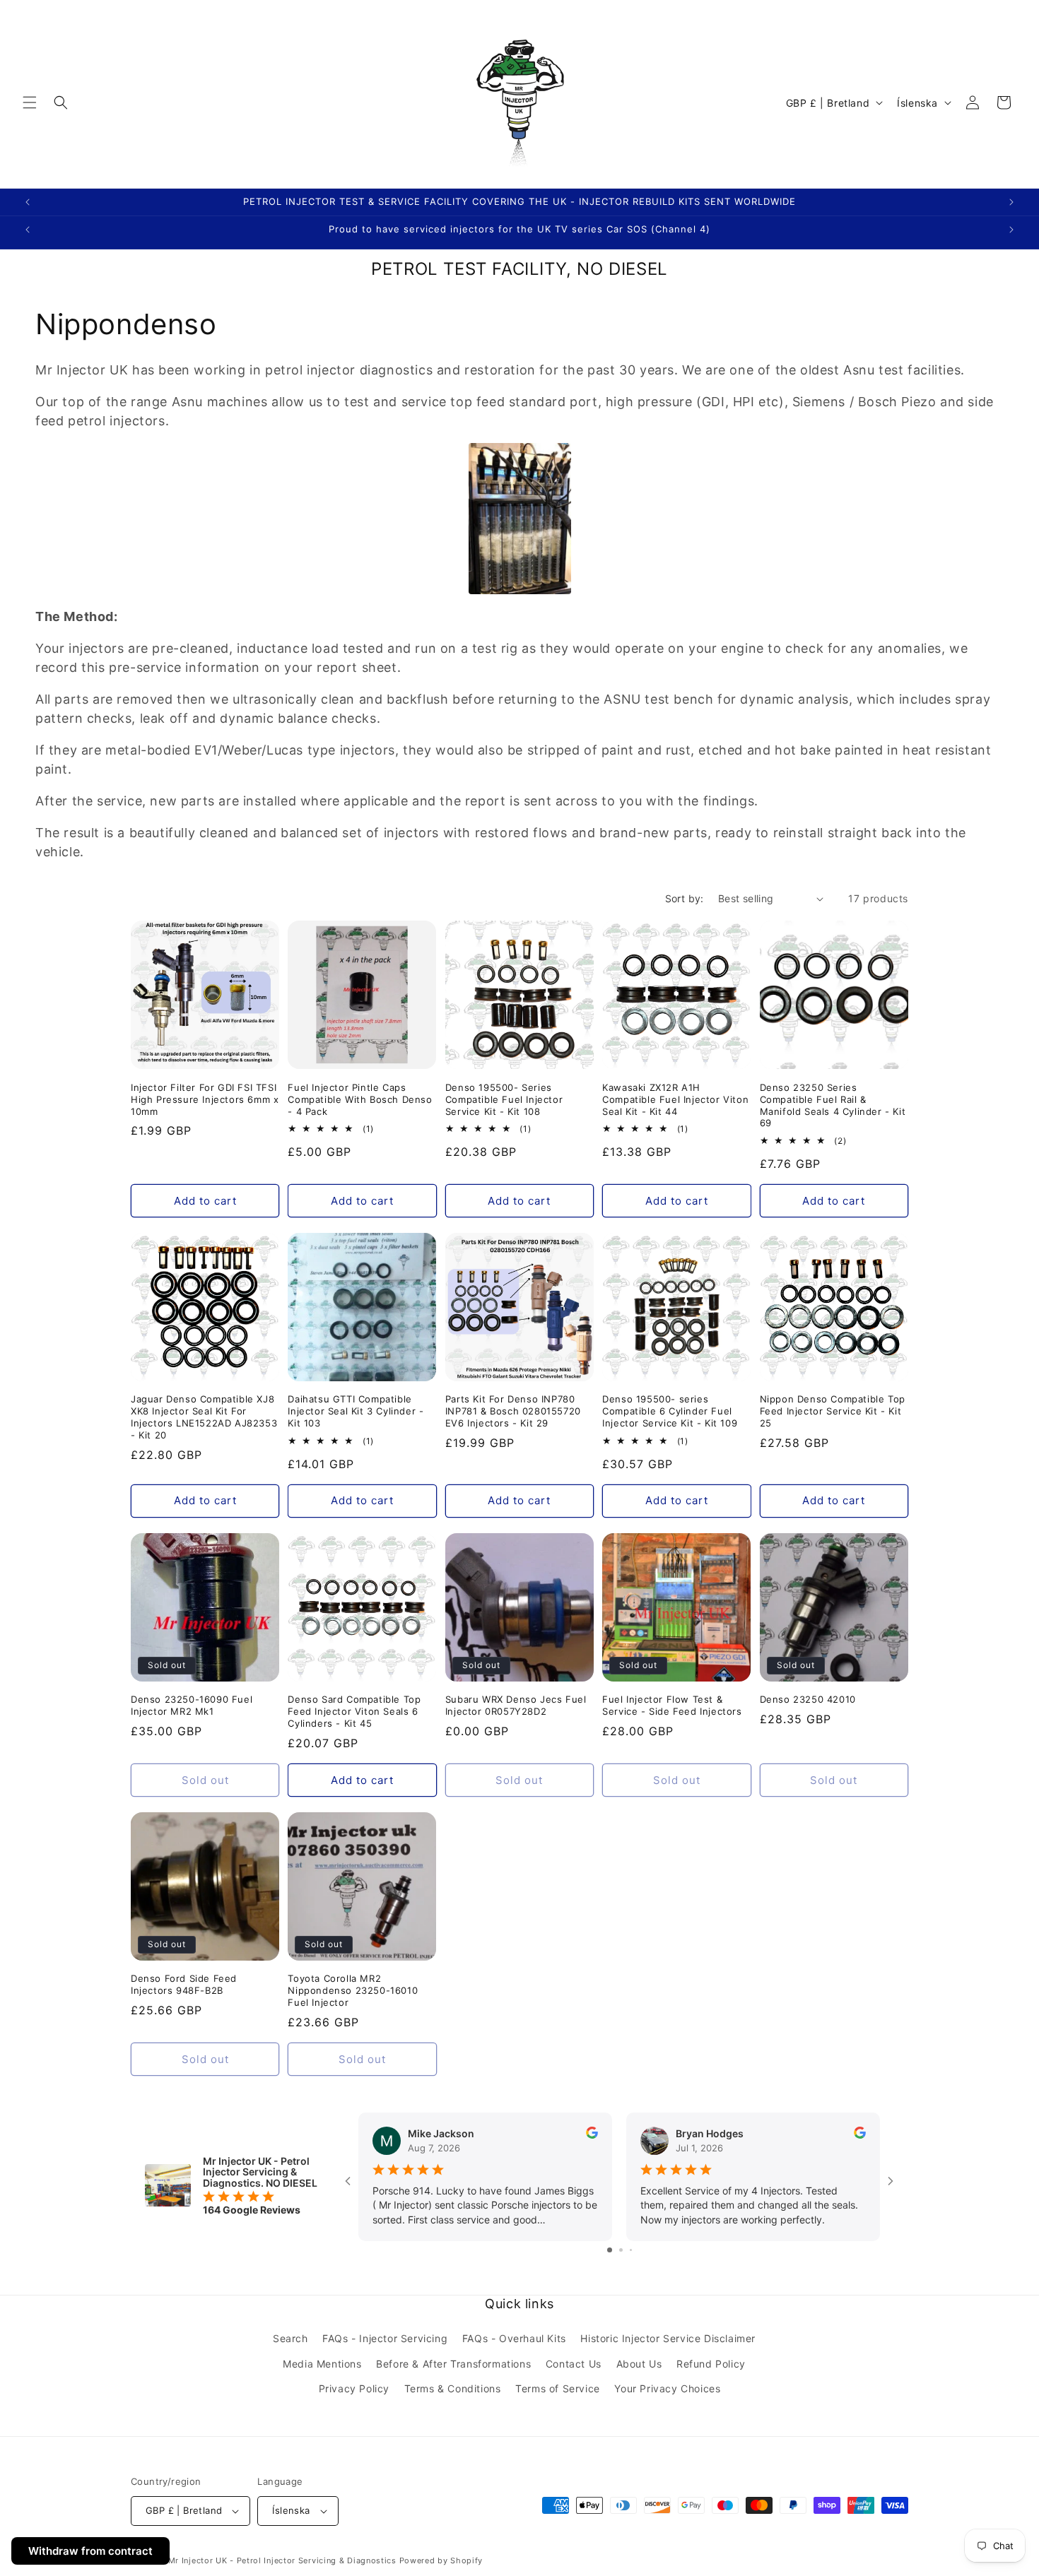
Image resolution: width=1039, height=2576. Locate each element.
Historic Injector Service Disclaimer (668, 2339)
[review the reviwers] (592, 2135)
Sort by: (685, 898)
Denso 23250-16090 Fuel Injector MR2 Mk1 (192, 1705)
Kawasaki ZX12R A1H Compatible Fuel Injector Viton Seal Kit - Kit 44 (675, 1099)
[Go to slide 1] (610, 2250)
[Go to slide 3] (631, 2250)
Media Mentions (322, 2364)
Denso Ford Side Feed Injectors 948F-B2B (184, 1984)
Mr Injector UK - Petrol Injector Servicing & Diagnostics (282, 2560)
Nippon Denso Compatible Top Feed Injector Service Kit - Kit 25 (833, 1412)
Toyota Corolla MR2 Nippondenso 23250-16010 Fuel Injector (353, 1990)
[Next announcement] (1011, 202)
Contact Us (574, 2364)
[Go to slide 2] (621, 2250)
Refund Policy (711, 2364)
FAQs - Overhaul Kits (514, 2339)
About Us (639, 2364)
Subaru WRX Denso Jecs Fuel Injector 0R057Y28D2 (516, 1705)
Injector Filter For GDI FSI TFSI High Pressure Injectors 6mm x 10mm (205, 1099)
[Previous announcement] (28, 202)
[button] (30, 102)
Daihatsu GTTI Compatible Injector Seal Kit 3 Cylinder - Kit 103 (356, 1412)
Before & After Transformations (453, 2364)
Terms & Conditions (453, 2388)
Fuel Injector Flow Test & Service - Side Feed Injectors (672, 1705)
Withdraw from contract (90, 2551)
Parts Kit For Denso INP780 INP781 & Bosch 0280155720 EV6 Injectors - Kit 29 (513, 1412)
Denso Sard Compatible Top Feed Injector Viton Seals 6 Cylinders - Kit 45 (354, 1711)
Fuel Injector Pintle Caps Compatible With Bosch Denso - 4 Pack (360, 1099)
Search (290, 2339)
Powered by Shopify (441, 2560)
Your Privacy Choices (667, 2388)
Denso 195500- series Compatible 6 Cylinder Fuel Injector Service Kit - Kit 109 (670, 1412)
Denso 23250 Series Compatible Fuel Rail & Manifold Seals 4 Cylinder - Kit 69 (833, 1105)
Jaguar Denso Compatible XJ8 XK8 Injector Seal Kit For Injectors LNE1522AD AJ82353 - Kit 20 (204, 1418)
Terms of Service (558, 2388)
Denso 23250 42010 (808, 1699)
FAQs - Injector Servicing (385, 2339)
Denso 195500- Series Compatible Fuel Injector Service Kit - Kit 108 (504, 1099)
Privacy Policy (354, 2388)
